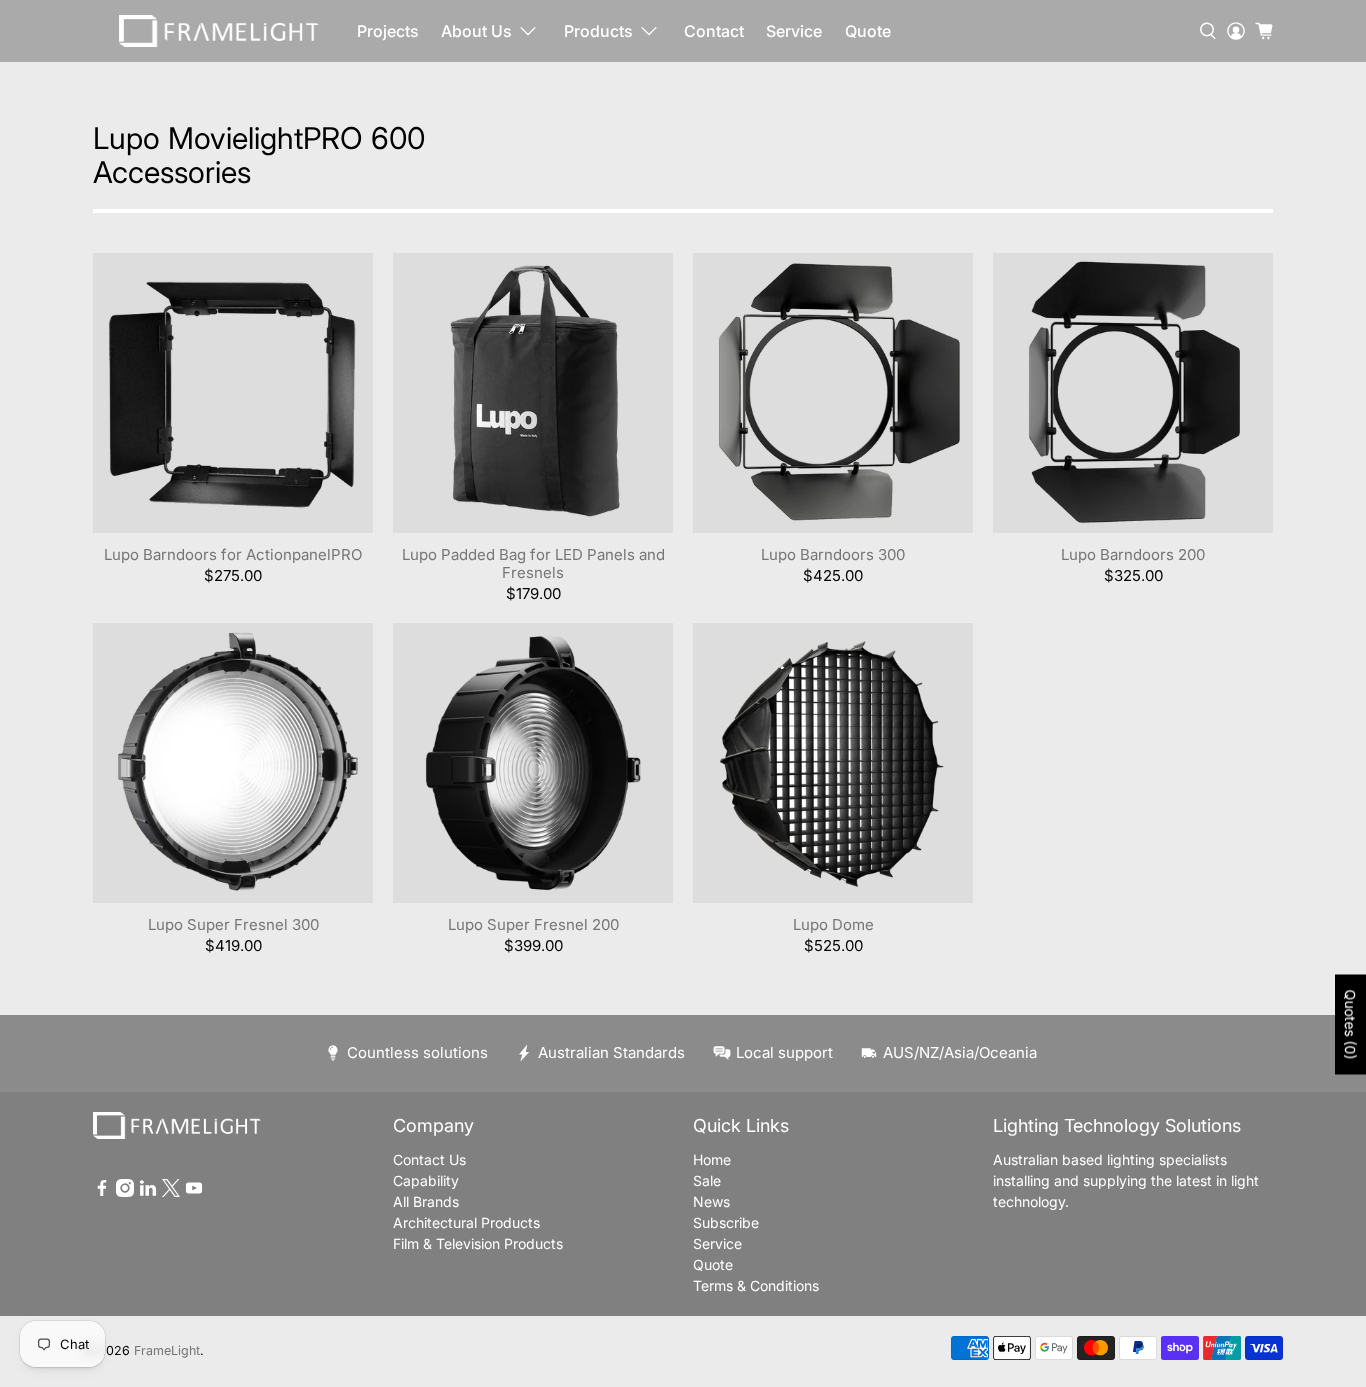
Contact (714, 31)
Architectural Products (466, 1222)
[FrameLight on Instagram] (125, 1191)
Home (712, 1159)
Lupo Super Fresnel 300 (233, 924)
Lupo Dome (833, 924)
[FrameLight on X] (171, 1191)
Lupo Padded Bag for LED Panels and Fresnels (533, 563)
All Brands (426, 1201)
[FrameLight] (219, 31)
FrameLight (167, 1350)
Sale (707, 1180)
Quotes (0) (1350, 1025)
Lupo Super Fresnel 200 (533, 924)
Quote (868, 31)
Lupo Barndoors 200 (1133, 554)
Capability (426, 1180)
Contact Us (429, 1159)
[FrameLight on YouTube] (194, 1191)
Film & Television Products (478, 1243)
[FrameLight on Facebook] (102, 1191)
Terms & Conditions (756, 1285)
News (711, 1201)
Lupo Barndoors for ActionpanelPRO (233, 554)
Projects (388, 31)
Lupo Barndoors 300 (833, 554)
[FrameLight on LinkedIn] (148, 1191)
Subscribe (726, 1222)
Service (794, 31)
